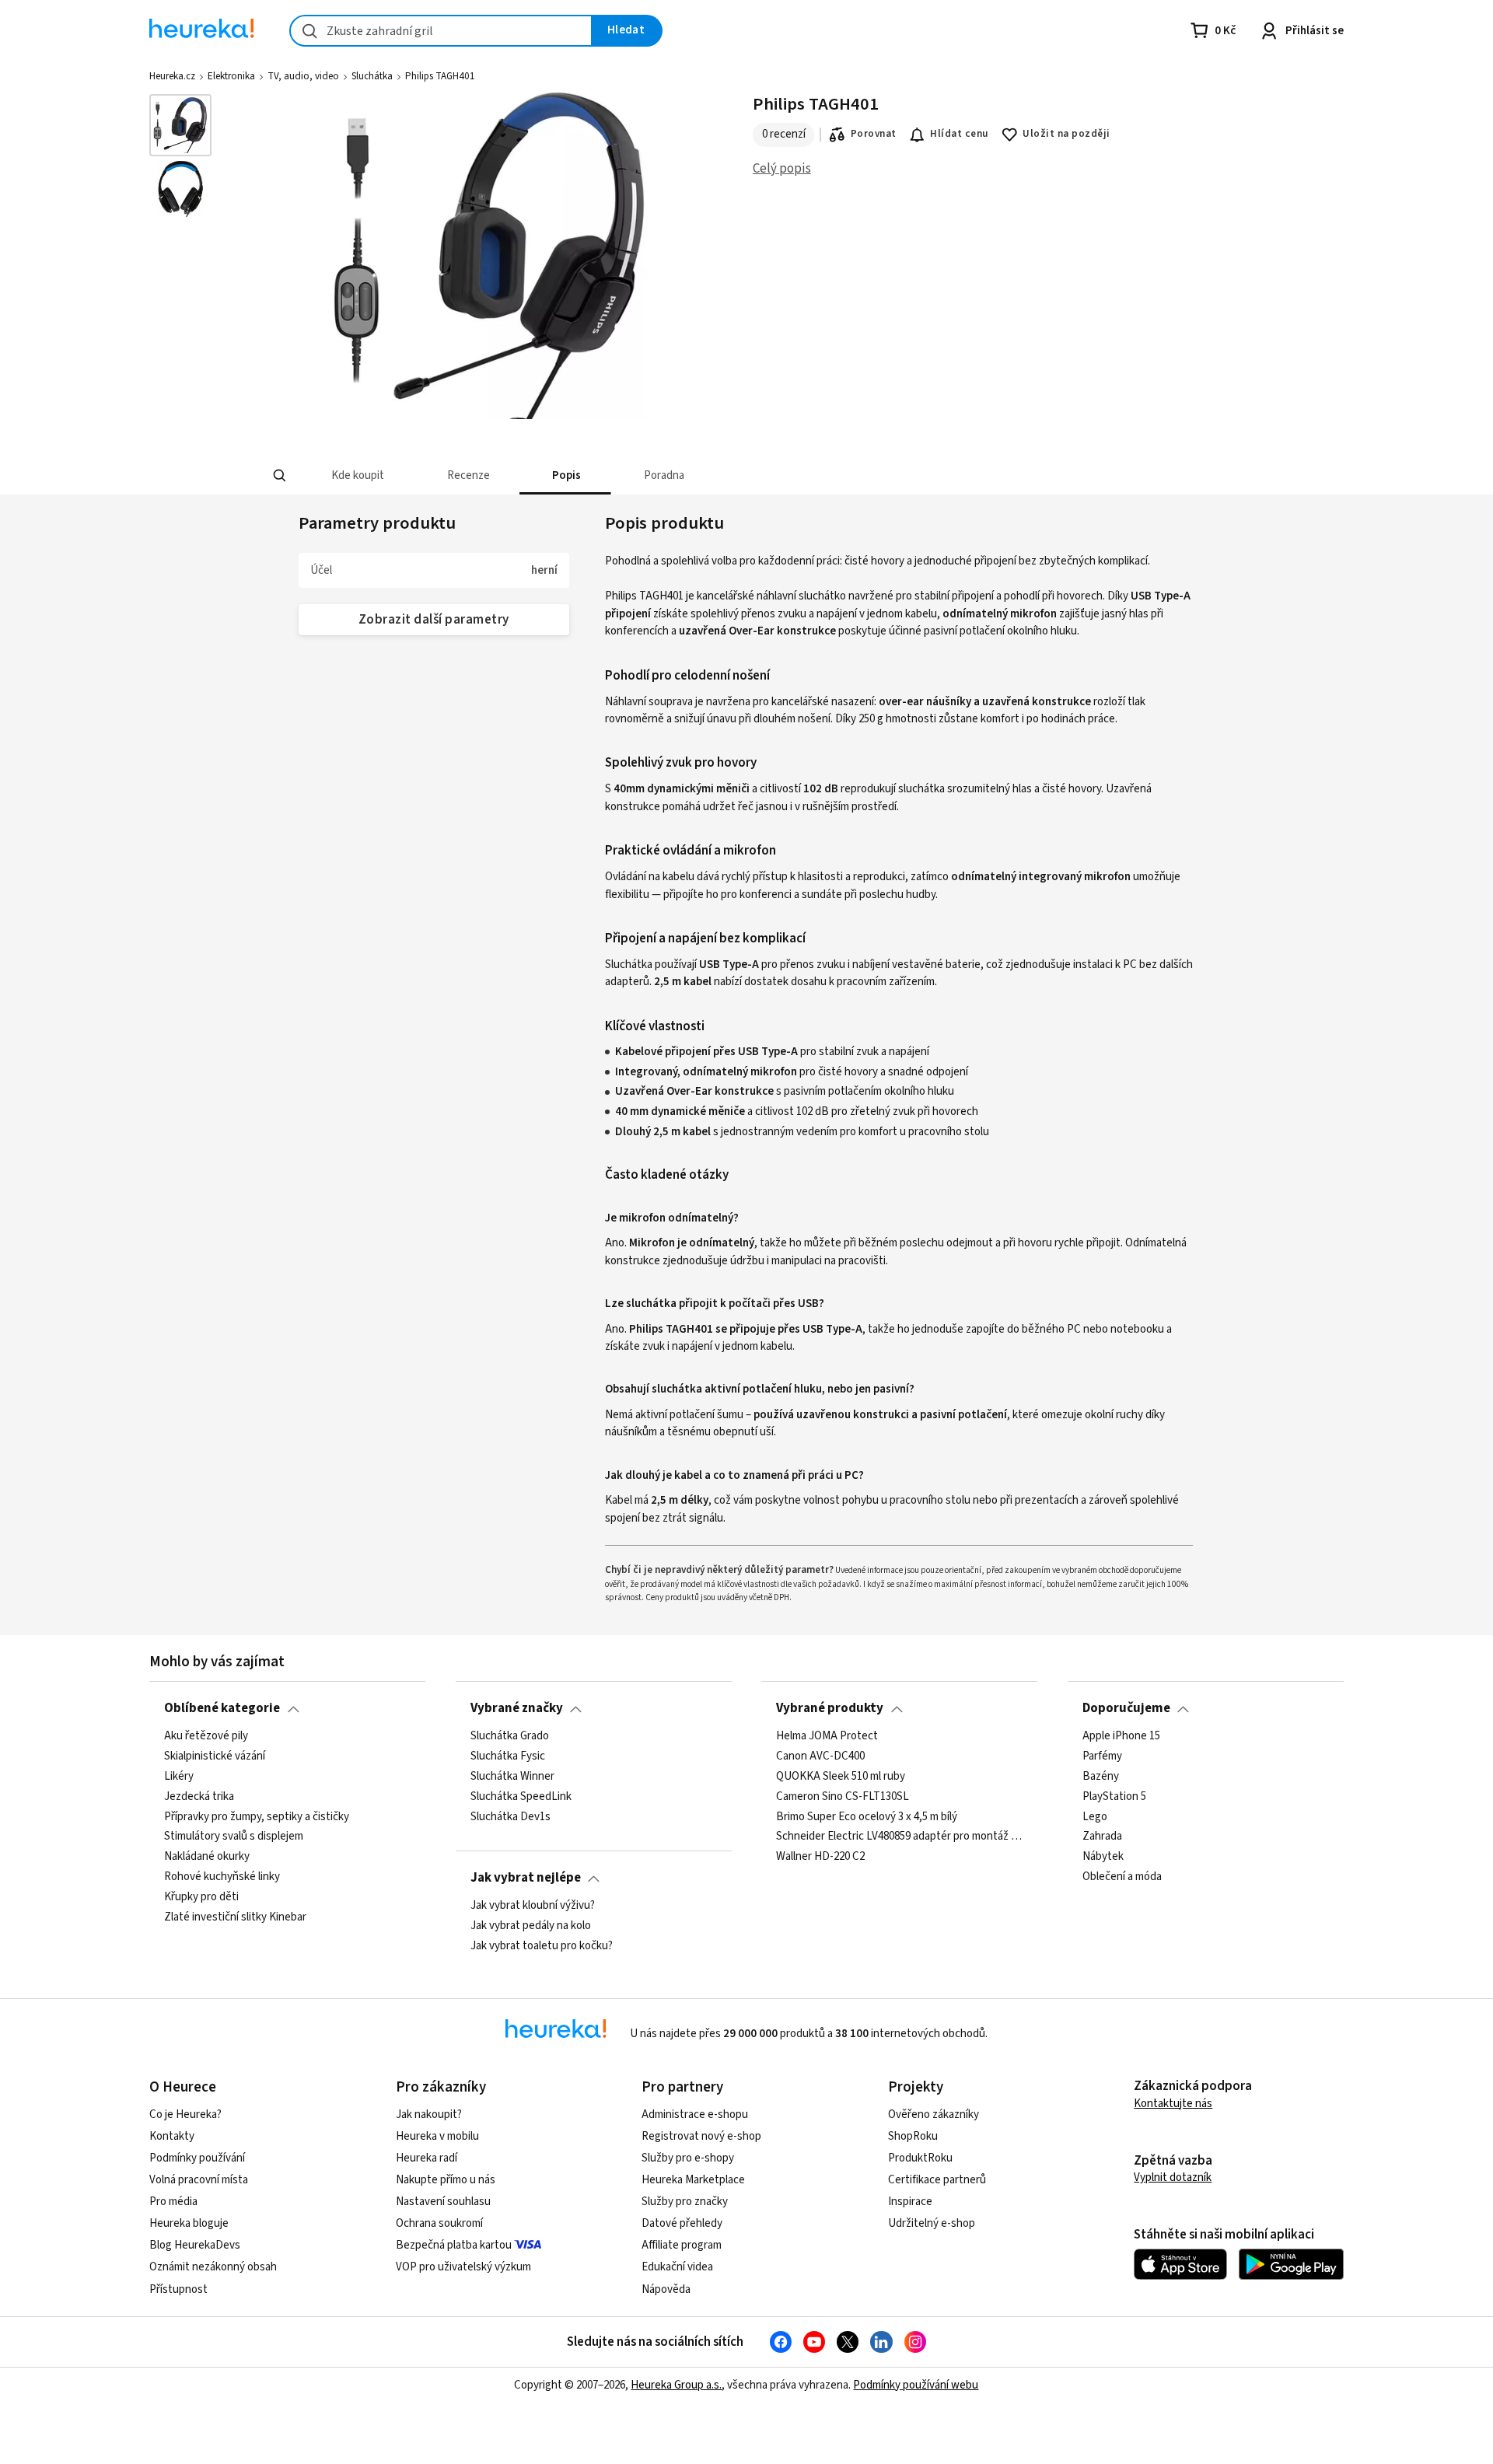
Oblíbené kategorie (222, 1708)
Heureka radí (427, 2158)
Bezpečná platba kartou (454, 2245)
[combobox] (441, 31)
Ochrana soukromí (439, 2223)
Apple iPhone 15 (1121, 1736)
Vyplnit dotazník (1173, 2177)
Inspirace (910, 2202)
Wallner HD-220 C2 (820, 1857)
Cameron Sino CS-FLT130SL (843, 1796)
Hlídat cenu (959, 134)
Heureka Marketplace (693, 2180)
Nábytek (1103, 1857)
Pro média (173, 2202)
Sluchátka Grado (510, 1736)
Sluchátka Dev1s (510, 1816)
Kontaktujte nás (1173, 2104)
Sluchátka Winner (512, 1776)
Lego (1095, 1816)
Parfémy (1102, 1756)
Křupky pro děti (201, 1897)
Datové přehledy (682, 2223)
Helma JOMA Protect (827, 1736)
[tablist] (665, 475)
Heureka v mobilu (437, 2136)
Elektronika (231, 76)
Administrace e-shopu (695, 2114)
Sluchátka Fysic (508, 1756)
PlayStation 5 (1114, 1796)
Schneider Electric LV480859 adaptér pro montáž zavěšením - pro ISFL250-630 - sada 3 (899, 1837)
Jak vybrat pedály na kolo (531, 1926)
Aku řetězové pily (206, 1736)
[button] (357, 475)
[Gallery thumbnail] (180, 125)
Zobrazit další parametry (434, 620)
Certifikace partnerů (937, 2180)
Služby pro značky (685, 2202)
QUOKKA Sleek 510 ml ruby (841, 1776)
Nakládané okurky (207, 1857)
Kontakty (172, 2136)
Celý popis (782, 169)
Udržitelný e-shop (932, 2223)
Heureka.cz (172, 76)
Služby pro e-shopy (688, 2158)
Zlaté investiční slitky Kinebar (235, 1917)
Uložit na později (1066, 134)
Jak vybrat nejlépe (526, 1878)
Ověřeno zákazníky (934, 2114)
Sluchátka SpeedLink (521, 1796)
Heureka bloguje (189, 2223)
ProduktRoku (920, 2158)
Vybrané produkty (830, 1708)
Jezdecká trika (199, 1796)
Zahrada (1102, 1837)
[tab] (357, 475)
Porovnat (874, 134)
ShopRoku (913, 2136)
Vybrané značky (517, 1708)
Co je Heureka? (185, 2114)
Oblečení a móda (1122, 1877)
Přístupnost (178, 2289)
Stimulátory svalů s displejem (234, 1837)
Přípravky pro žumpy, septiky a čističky (257, 1816)
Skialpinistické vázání (215, 1756)
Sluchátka (372, 76)
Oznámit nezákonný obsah (213, 2267)
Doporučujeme (1126, 1708)
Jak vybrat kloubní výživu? (533, 1906)
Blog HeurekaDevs (195, 2245)
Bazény (1101, 1776)
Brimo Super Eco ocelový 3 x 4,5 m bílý (867, 1816)
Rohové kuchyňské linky (222, 1877)
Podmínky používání (197, 2158)
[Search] (280, 476)
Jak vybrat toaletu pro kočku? (542, 1946)
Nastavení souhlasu (443, 2202)
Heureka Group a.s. (676, 2385)
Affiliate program (682, 2245)
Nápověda (666, 2289)
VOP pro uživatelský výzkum (463, 2267)
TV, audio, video (303, 76)
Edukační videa (677, 2267)
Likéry (179, 1776)
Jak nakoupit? (429, 2114)
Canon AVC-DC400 (820, 1756)
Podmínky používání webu (916, 2385)
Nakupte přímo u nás (446, 2180)
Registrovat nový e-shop (701, 2136)
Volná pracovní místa (199, 2180)
